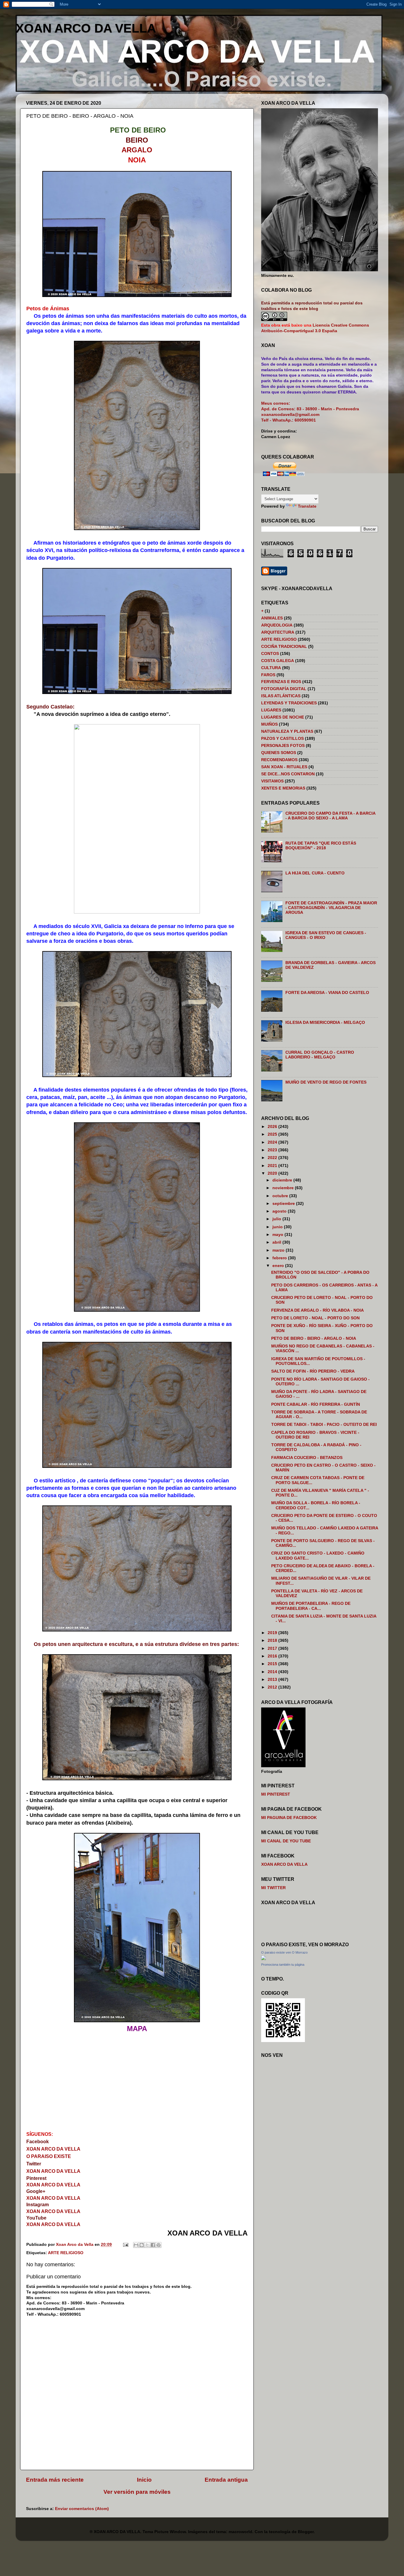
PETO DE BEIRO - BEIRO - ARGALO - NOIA (314, 1338)
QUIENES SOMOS (279, 753)
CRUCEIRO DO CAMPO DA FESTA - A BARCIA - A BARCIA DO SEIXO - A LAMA (330, 816)
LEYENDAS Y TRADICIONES (289, 703)
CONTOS (270, 654)
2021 (273, 1166)
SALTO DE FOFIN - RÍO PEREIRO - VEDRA (313, 1371)
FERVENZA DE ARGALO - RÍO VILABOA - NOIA (317, 1310)
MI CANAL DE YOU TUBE (286, 1841)
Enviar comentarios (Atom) (82, 2509)
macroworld (240, 2532)
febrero (280, 1258)
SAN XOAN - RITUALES (284, 767)
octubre (281, 1196)
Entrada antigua (226, 2480)
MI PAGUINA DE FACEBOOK (289, 1818)
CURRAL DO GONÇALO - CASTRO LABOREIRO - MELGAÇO (320, 1055)
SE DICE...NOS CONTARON (288, 774)
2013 (273, 1680)
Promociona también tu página (283, 1965)
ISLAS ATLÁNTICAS (281, 696)
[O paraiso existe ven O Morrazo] (264, 1959)
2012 (273, 1687)
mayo (278, 1235)
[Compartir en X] (147, 2245)
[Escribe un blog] (142, 2245)
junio (278, 1227)
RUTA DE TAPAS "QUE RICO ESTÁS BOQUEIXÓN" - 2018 (321, 846)
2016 (273, 1656)
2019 (273, 1633)
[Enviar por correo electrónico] (136, 2245)
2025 (273, 1134)
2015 (273, 1664)
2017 (273, 1648)
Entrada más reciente (55, 2480)
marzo (279, 1250)
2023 (273, 1150)
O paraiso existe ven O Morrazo (284, 1952)
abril (277, 1242)
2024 (273, 1142)
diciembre (283, 1180)
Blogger (306, 2532)
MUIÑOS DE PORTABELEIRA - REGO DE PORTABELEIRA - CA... (311, 1606)
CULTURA (271, 668)
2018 (273, 1640)
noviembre (284, 1188)
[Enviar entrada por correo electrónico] (125, 2245)
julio (277, 1219)
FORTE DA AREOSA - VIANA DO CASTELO (327, 993)
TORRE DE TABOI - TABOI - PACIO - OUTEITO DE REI (324, 1425)
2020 (273, 1173)
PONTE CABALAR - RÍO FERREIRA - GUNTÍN (316, 1404)
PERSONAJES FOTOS (283, 746)
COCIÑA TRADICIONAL (284, 647)
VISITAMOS (272, 781)
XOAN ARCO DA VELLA (86, 28)
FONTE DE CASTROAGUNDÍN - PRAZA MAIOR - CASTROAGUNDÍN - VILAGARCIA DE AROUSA (331, 908)
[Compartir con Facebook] (153, 2245)
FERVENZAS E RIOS (281, 682)
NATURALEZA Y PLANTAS (287, 731)
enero (279, 1266)
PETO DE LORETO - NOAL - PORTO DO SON (315, 1318)
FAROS (268, 675)
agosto (280, 1211)
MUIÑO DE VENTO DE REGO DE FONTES (326, 1082)
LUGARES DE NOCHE (283, 717)
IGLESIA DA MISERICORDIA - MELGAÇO (325, 1023)
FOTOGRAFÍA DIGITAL (284, 689)
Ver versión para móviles (137, 2492)
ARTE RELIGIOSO (66, 2253)
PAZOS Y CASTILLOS (282, 739)
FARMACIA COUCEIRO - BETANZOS (307, 1458)
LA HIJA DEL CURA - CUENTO (315, 873)
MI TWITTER (273, 1888)
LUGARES (271, 710)
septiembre (284, 1204)
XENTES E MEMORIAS (283, 788)
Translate (307, 506)
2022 (273, 1158)
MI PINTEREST (276, 1794)
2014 (273, 1672)
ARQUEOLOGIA (277, 625)
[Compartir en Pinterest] (159, 2245)
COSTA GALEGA (278, 661)
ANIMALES (272, 618)
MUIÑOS (269, 724)
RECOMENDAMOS (279, 760)
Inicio (144, 2480)
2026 (273, 1127)
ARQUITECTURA (278, 632)
